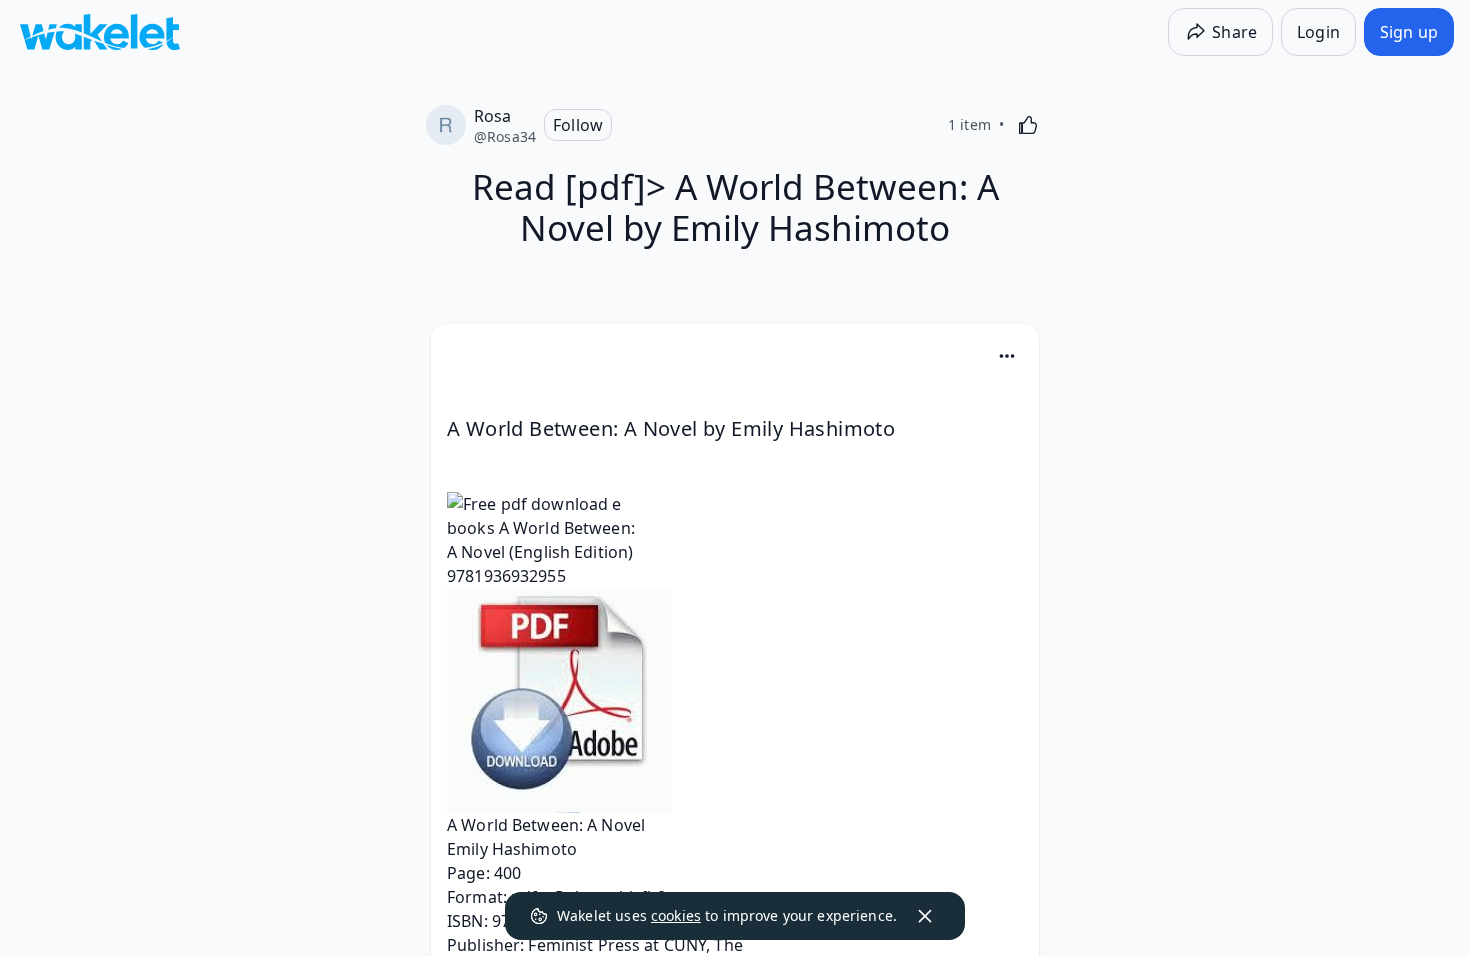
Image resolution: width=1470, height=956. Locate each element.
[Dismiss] (925, 916)
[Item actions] (1007, 356)
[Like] (1028, 125)
